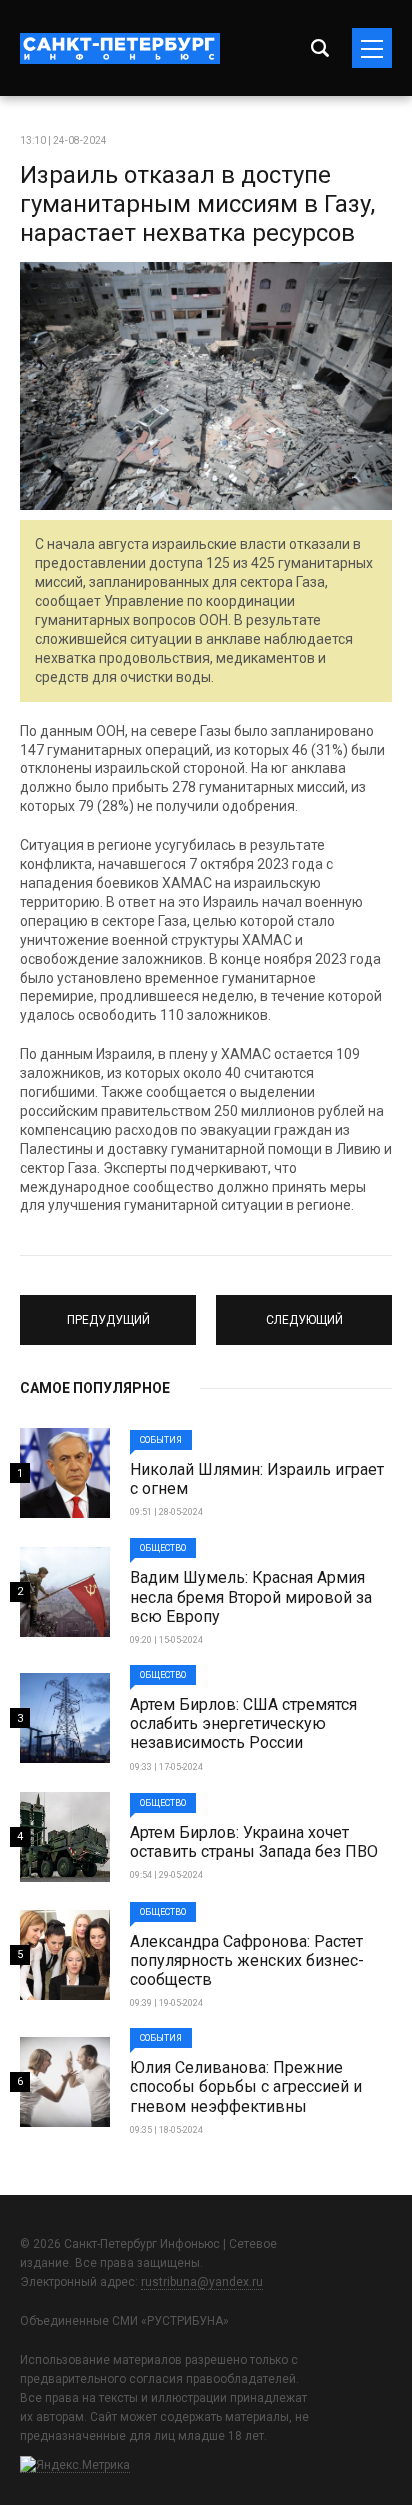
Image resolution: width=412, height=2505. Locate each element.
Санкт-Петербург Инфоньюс (120, 48)
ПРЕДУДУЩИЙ (108, 1311)
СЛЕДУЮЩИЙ (304, 1311)
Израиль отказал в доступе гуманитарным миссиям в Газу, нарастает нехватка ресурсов (197, 204)
